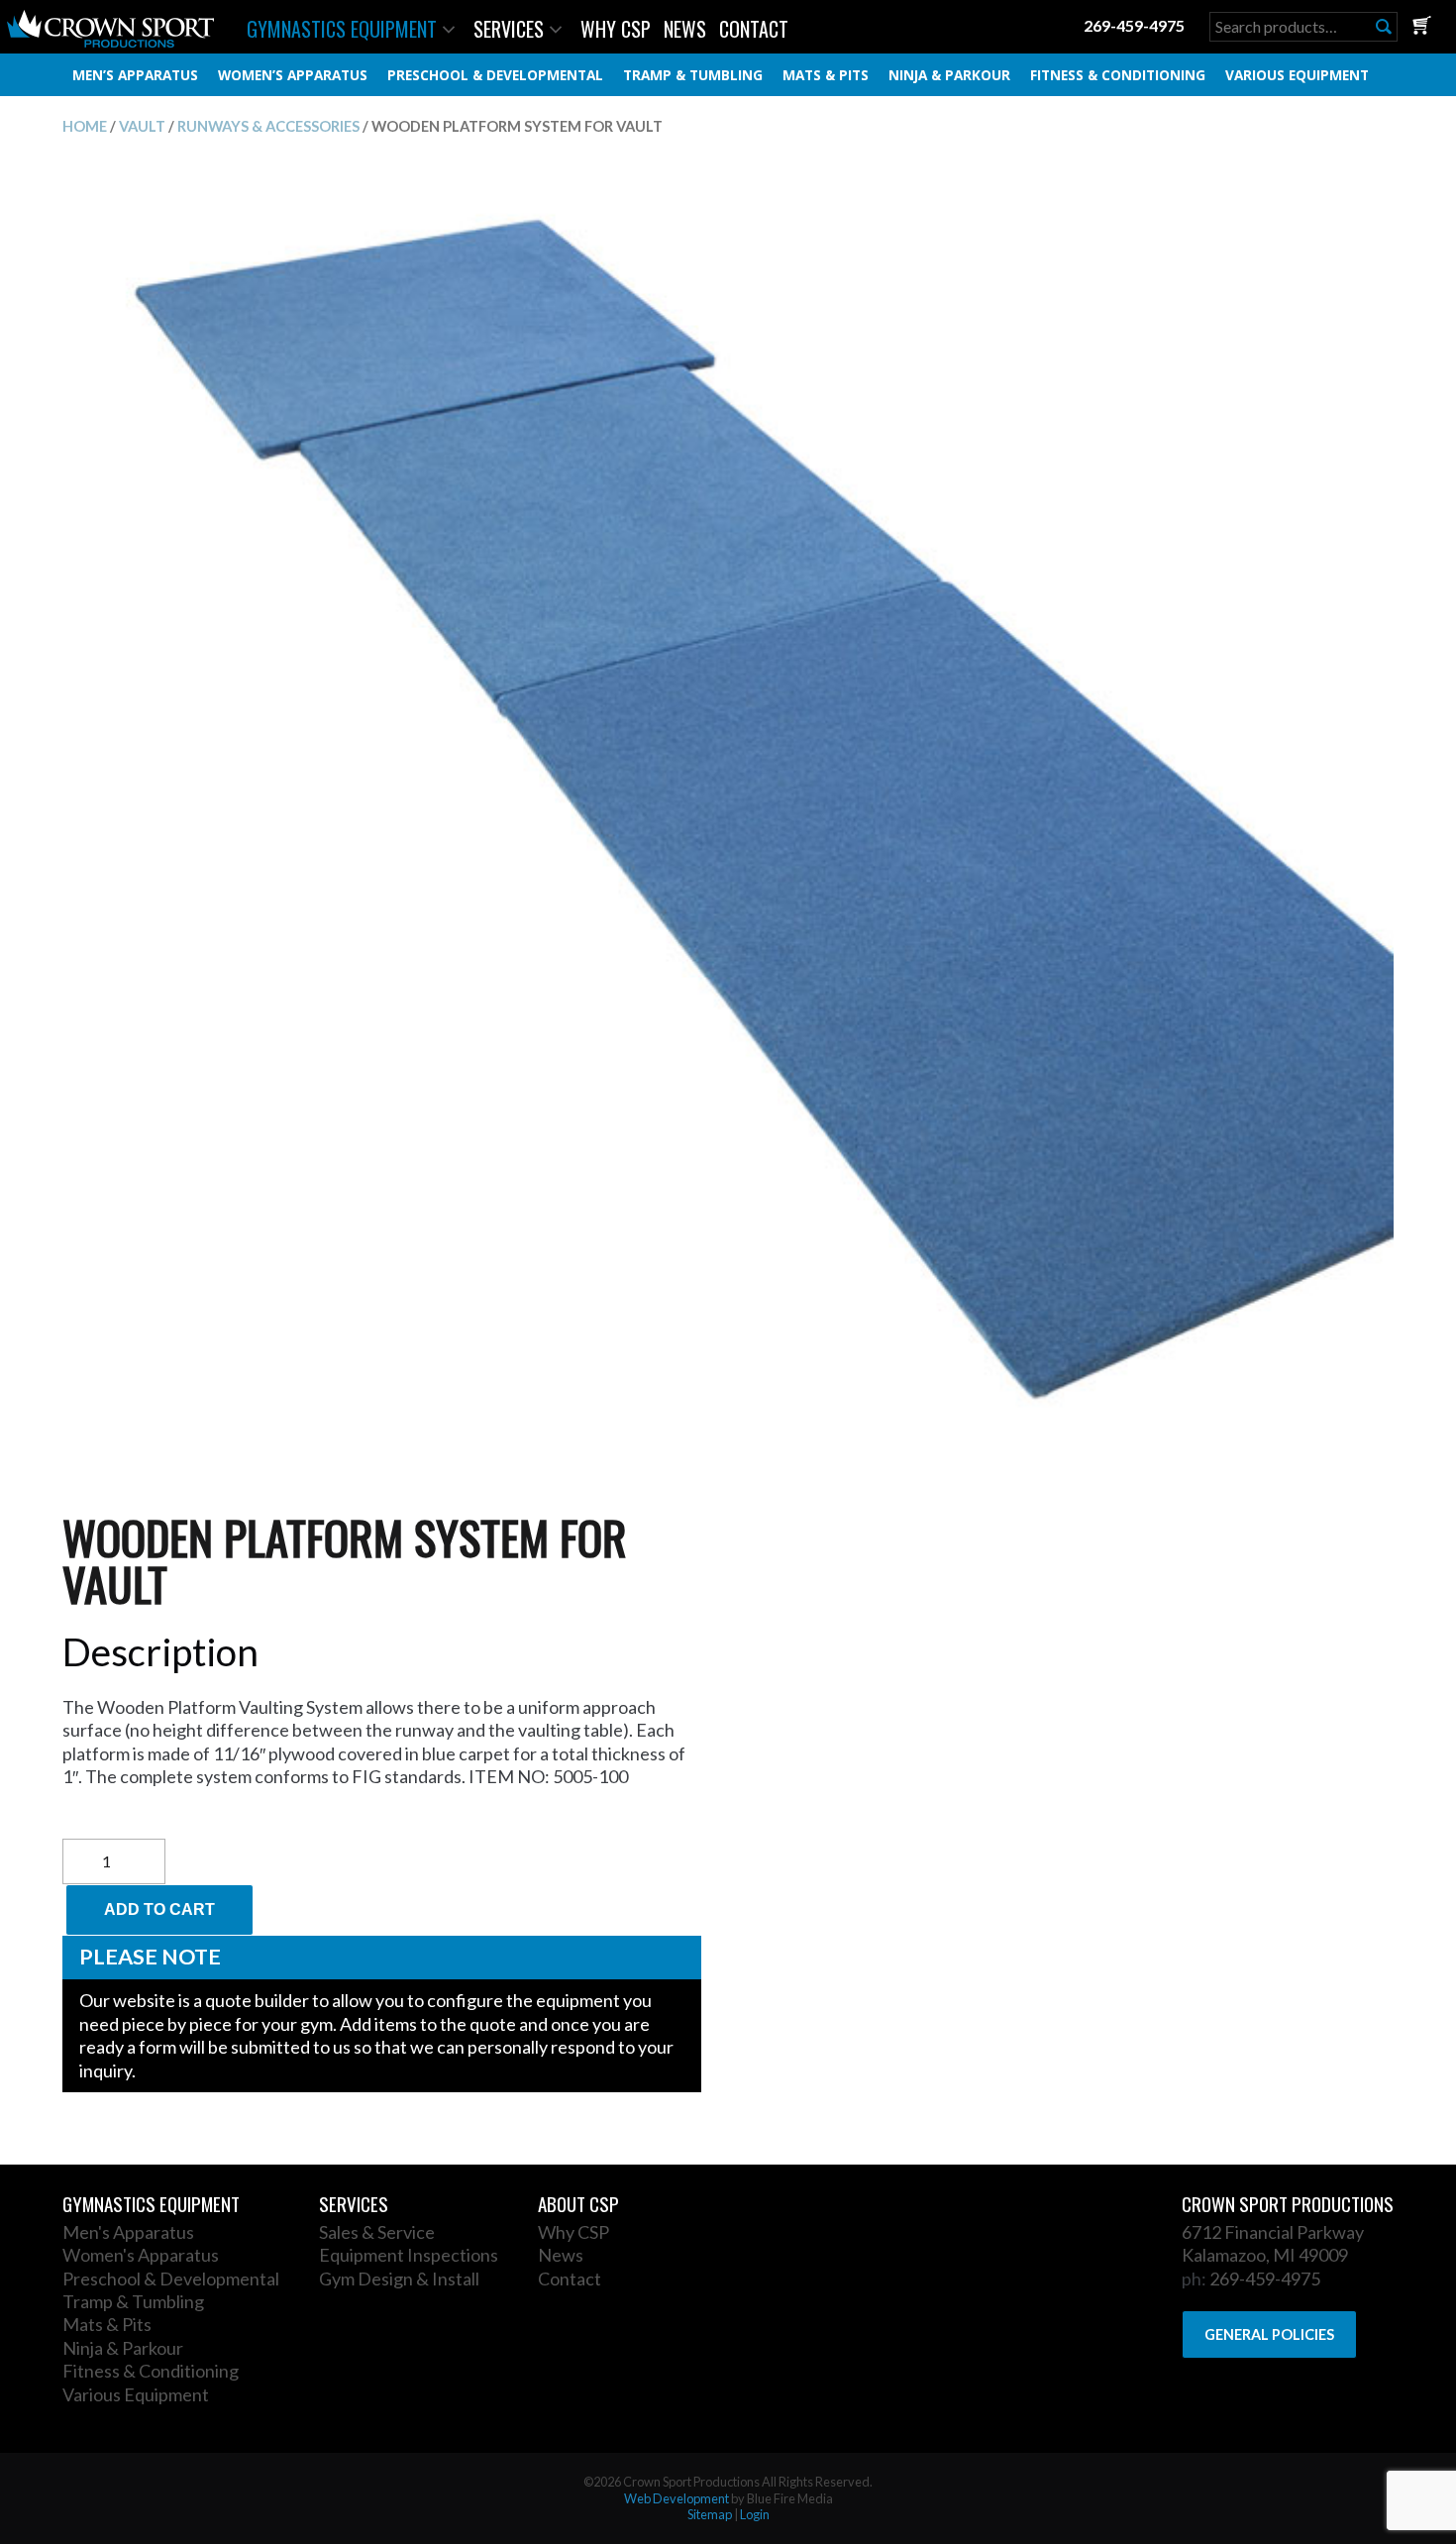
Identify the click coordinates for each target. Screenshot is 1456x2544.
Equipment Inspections (409, 2255)
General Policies (1269, 2334)
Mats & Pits (826, 75)
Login (755, 2514)
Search (1384, 27)
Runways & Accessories (268, 126)
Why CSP (616, 29)
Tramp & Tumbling (693, 75)
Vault (142, 126)
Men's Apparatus (128, 2232)
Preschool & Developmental (495, 75)
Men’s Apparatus (135, 75)
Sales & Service (377, 2232)
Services (509, 29)
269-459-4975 (1134, 25)
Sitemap (710, 2514)
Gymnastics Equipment (342, 29)
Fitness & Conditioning (1118, 75)
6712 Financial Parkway (1273, 2232)
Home (85, 126)
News (685, 29)
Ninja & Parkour (949, 75)
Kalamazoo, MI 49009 (1265, 2255)
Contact (754, 29)
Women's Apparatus (141, 2255)
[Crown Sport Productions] (110, 41)
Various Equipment (1297, 75)
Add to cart (159, 1909)
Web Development (676, 2498)
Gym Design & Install (399, 2279)
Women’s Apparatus (293, 75)
